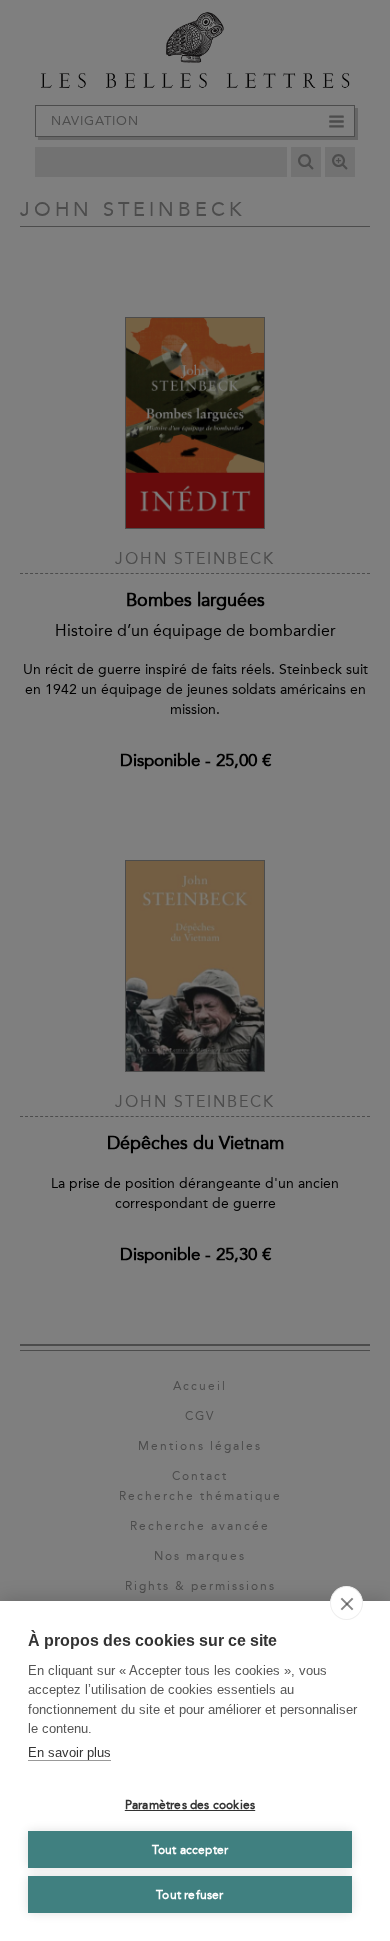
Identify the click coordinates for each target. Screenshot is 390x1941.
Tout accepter (190, 1850)
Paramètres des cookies (190, 1805)
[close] (346, 1603)
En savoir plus (69, 1752)
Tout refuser (189, 1895)
